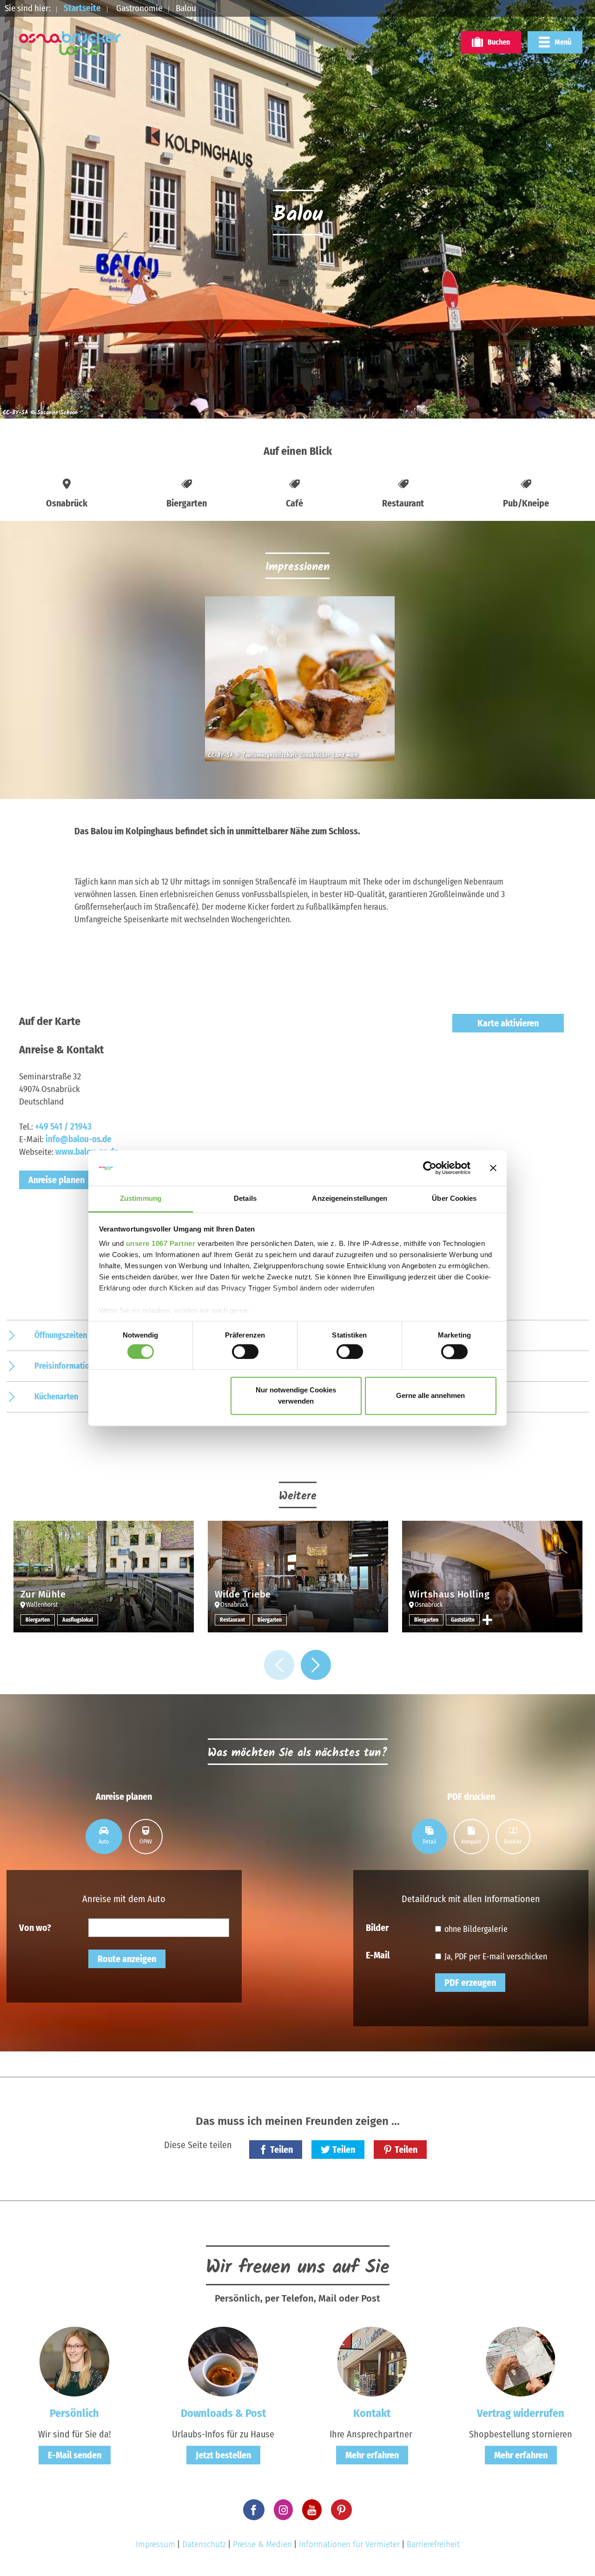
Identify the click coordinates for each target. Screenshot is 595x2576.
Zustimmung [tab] (141, 1199)
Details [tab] (245, 1199)
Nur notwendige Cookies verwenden (296, 1396)
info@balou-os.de (79, 1139)
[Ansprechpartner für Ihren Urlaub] (372, 2361)
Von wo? (35, 1927)
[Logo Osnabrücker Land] (70, 43)
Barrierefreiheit (433, 2544)
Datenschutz (204, 2544)
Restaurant (232, 1620)
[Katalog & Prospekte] (223, 2361)
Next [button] (316, 1665)
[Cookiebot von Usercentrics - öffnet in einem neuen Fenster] (430, 1168)
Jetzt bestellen (223, 2455)
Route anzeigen (127, 1959)
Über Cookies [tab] (454, 1199)
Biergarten (38, 1620)
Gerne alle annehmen (430, 1396)
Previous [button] (279, 1665)
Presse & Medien (262, 2544)
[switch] (245, 1351)
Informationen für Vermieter (349, 2544)
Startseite (82, 8)
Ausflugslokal (78, 1620)
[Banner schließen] (493, 1168)
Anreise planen (56, 1180)
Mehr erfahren (372, 2455)
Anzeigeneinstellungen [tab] (350, 1199)
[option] (297, 683)
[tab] (104, 1837)
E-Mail (378, 1955)
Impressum (155, 2544)
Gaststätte (463, 1620)
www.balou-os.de (87, 1152)
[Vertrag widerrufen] (521, 2361)
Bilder (377, 1927)
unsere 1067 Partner (161, 1244)
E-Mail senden (75, 2455)
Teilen (281, 2150)
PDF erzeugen (470, 1983)
